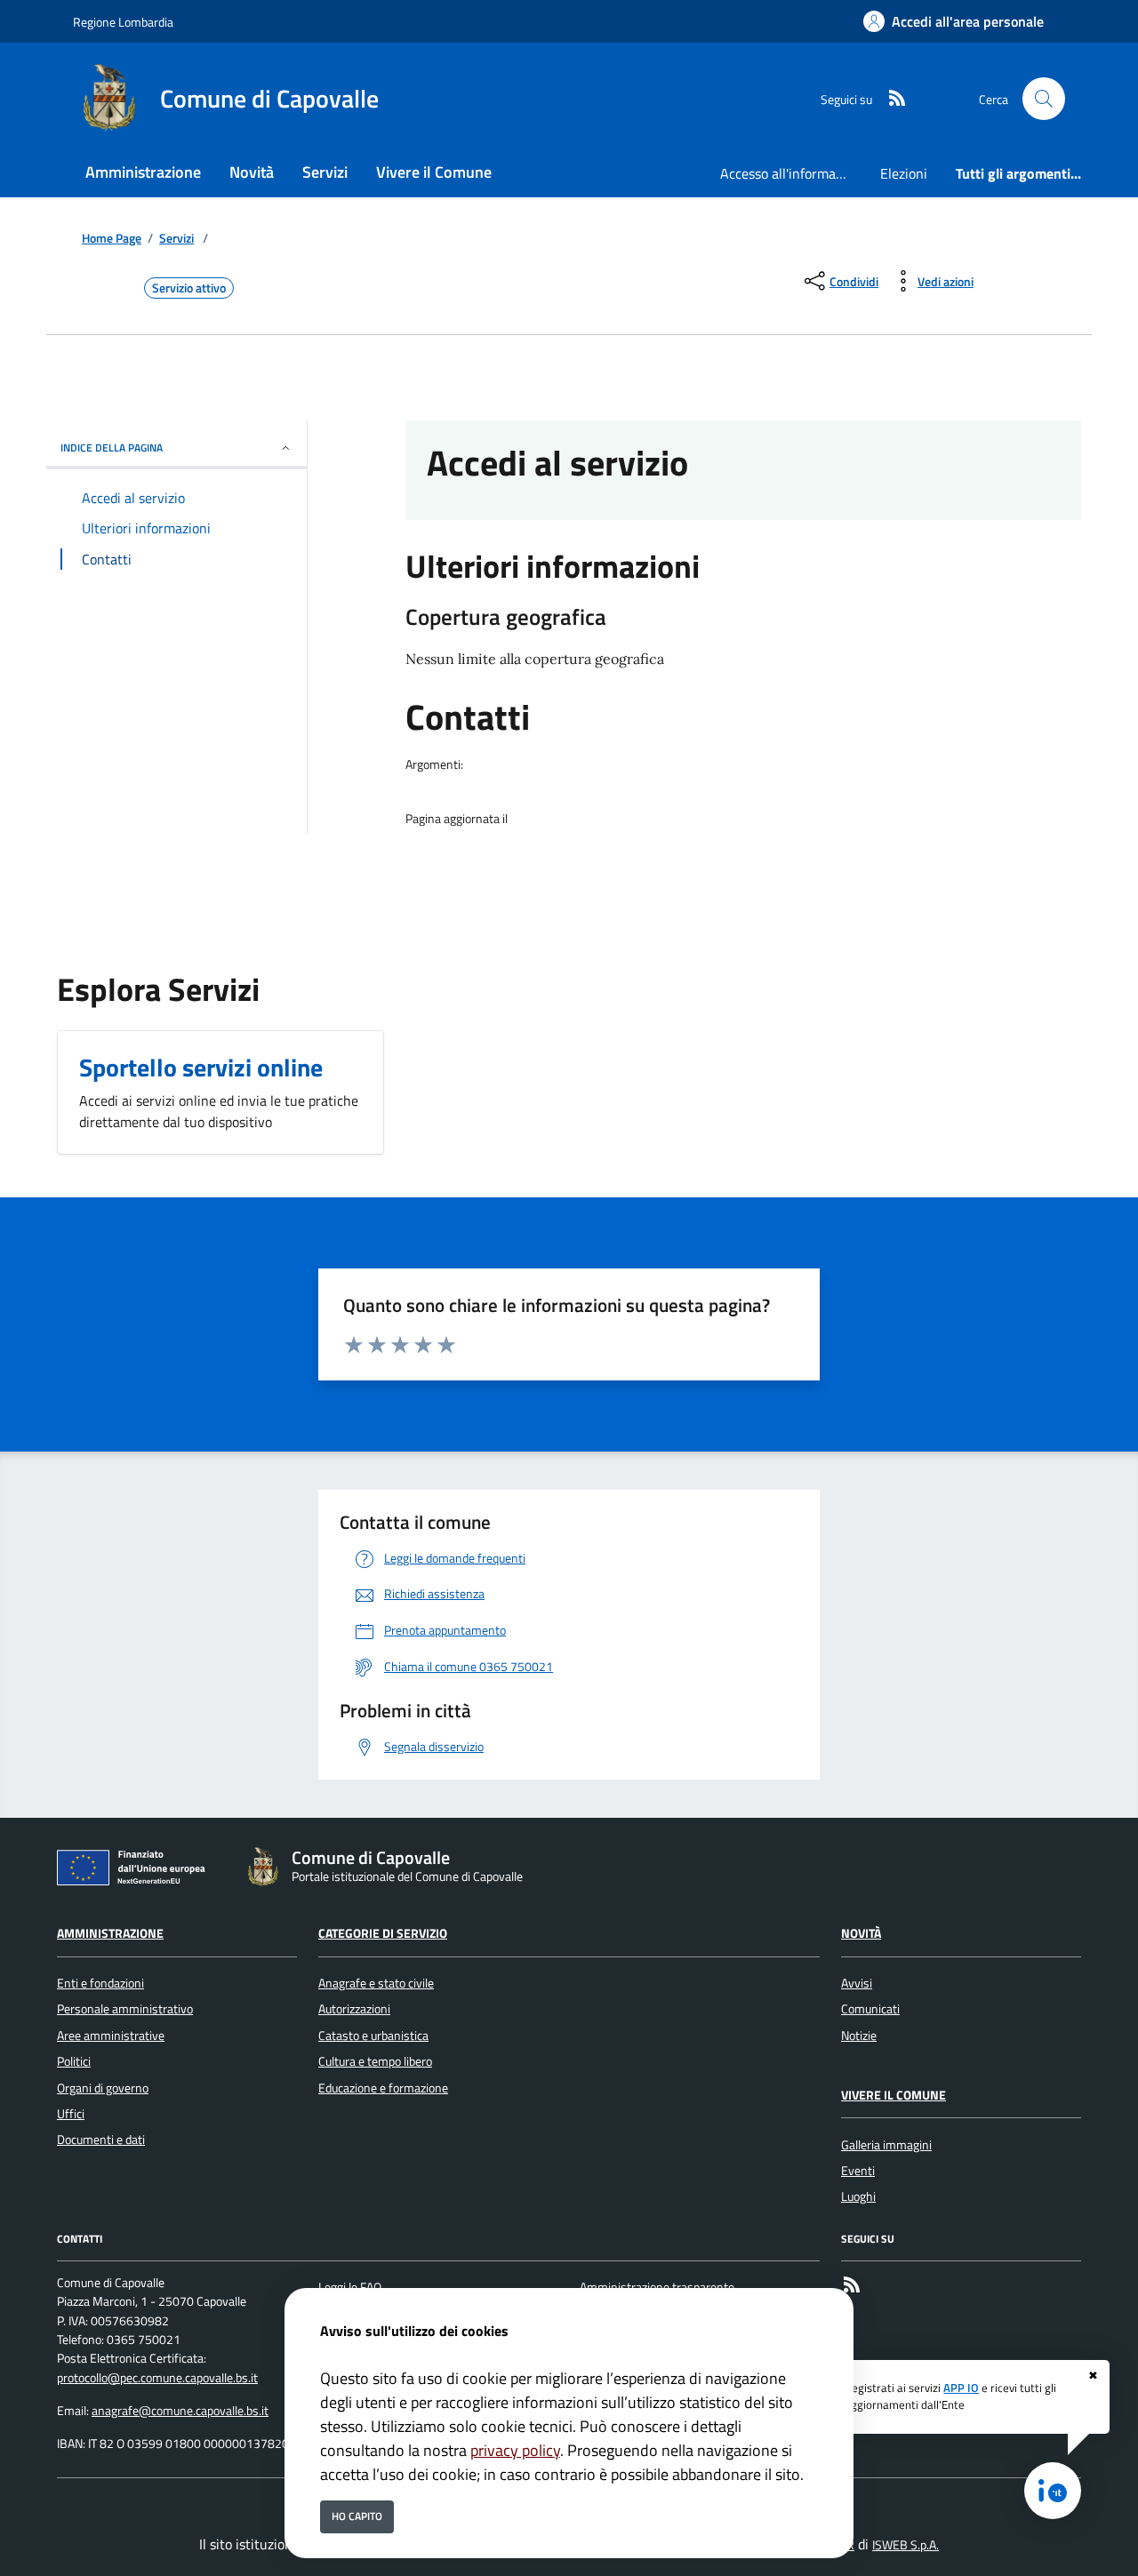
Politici (74, 2061)
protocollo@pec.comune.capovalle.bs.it (157, 2378)
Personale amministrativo (125, 2009)
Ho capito (357, 2516)
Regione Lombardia (123, 22)
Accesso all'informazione (793, 173)
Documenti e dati (101, 2140)
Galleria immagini (886, 2145)
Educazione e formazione (383, 2088)
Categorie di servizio (383, 1933)
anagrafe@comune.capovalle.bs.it (180, 2411)
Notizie (859, 2036)
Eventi (858, 2171)
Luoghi (858, 2196)
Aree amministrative (111, 2036)
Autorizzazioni (354, 2009)
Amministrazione (110, 1933)
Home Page (112, 239)
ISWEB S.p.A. (906, 2545)
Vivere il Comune (894, 2095)
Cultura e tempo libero (375, 2061)
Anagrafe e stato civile (376, 1983)
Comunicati (870, 2009)
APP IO (961, 2388)
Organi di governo (103, 2088)
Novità (861, 1933)
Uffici (71, 2114)
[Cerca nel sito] (1044, 99)
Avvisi (857, 1983)
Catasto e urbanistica (373, 2036)
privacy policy (515, 2450)
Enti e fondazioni (100, 1983)
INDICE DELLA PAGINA (112, 448)
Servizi (176, 239)
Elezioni (904, 173)
